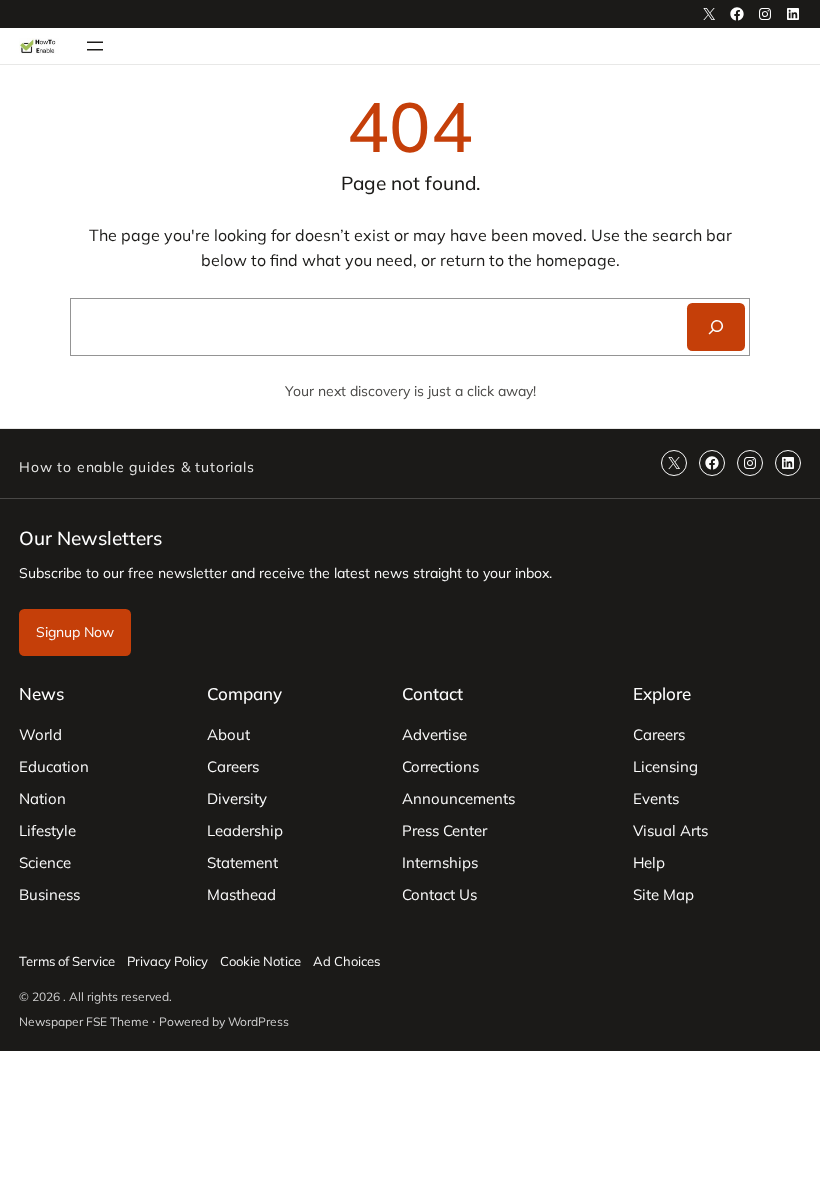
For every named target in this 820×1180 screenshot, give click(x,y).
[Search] (716, 327)
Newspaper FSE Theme (84, 1021)
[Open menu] (95, 46)
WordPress (258, 1021)
